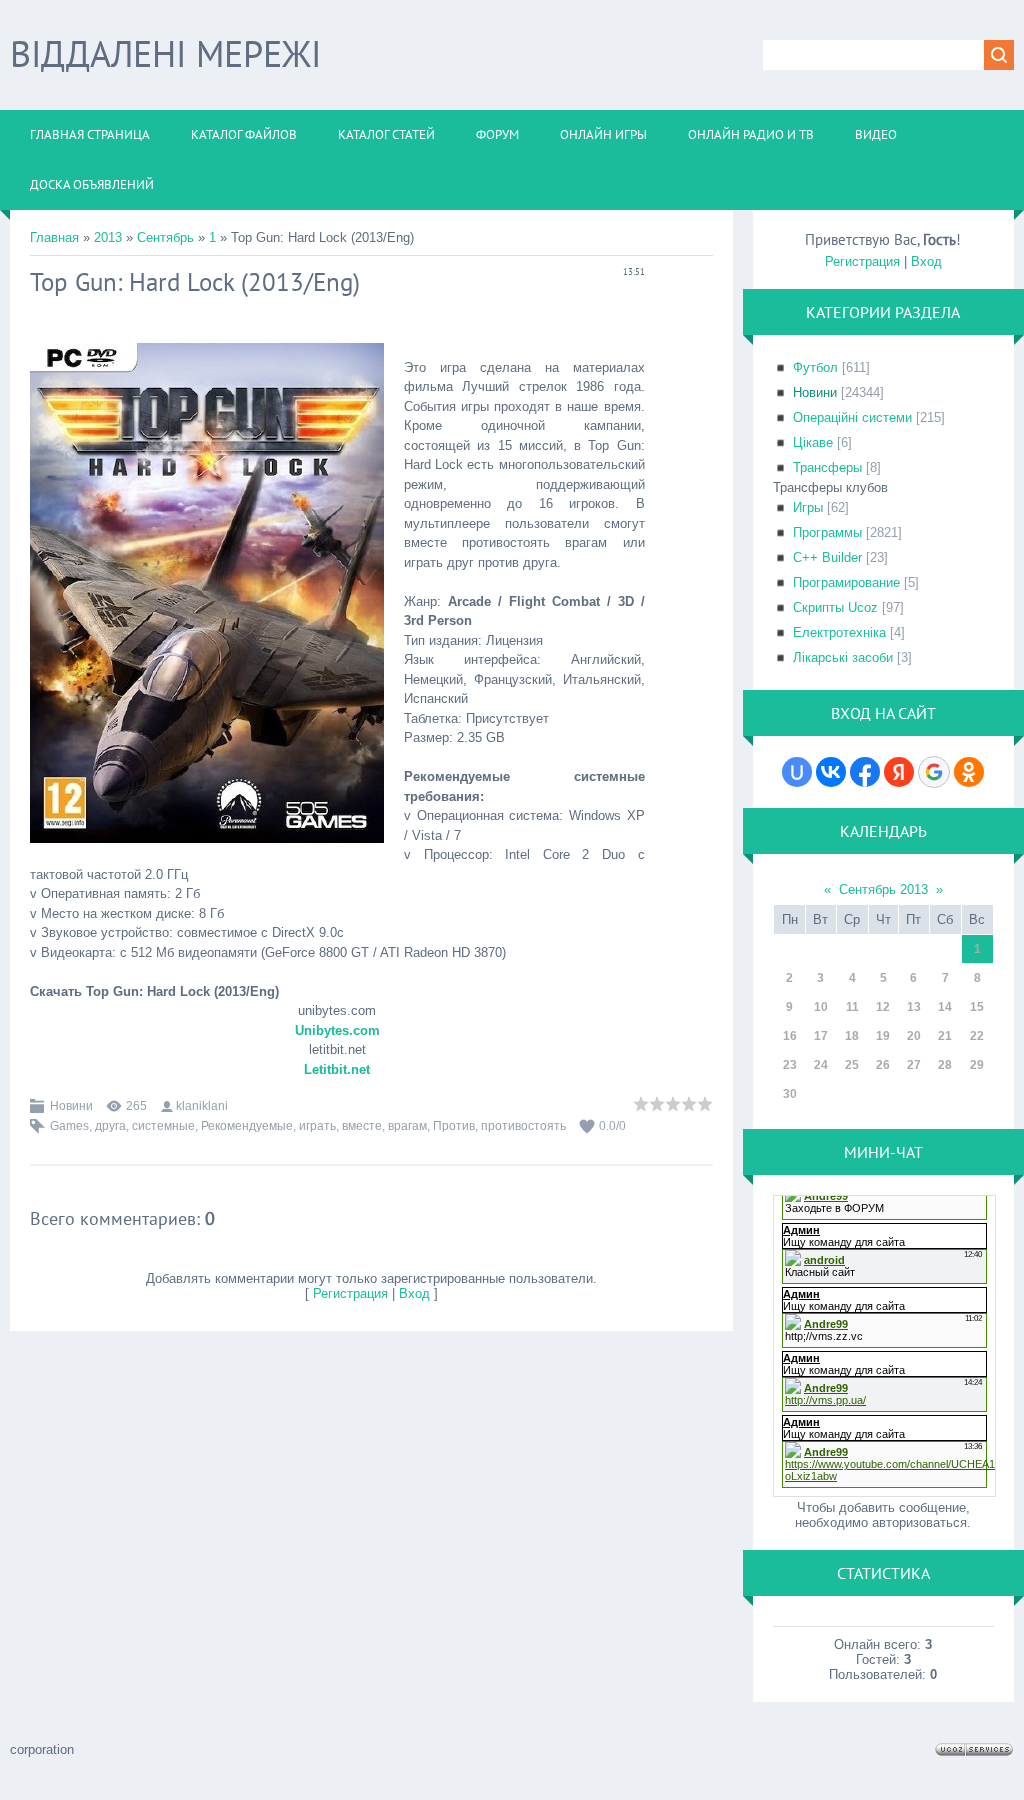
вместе (362, 1126)
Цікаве (813, 442)
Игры (808, 507)
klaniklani (202, 1106)
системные (163, 1126)
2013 (108, 237)
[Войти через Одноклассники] (969, 772)
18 (852, 1036)
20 (914, 1036)
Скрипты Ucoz (835, 607)
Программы (827, 532)
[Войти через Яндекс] (899, 772)
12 (883, 1007)
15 (977, 1007)
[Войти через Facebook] (865, 772)
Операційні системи (852, 417)
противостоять (523, 1126)
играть (317, 1126)
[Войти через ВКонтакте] (831, 772)
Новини (71, 1106)
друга (110, 1126)
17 (821, 1036)
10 (821, 1007)
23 (790, 1065)
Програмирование (846, 582)
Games (69, 1126)
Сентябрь (165, 237)
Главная (54, 237)
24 (821, 1065)
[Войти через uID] (797, 772)
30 (790, 1094)
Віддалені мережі (165, 53)
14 (945, 1007)
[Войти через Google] (934, 772)
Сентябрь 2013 (883, 889)
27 (914, 1065)
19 (883, 1036)
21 (945, 1036)
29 (977, 1065)
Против (454, 1126)
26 (883, 1065)
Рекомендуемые (247, 1126)
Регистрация (350, 1293)
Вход (414, 1293)
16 (790, 1036)
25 (852, 1065)
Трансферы (827, 467)
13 (914, 1007)
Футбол (815, 367)
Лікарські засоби (843, 657)
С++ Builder (827, 557)
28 (945, 1065)
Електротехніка (839, 632)
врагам (407, 1126)
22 (977, 1036)
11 (852, 1007)
